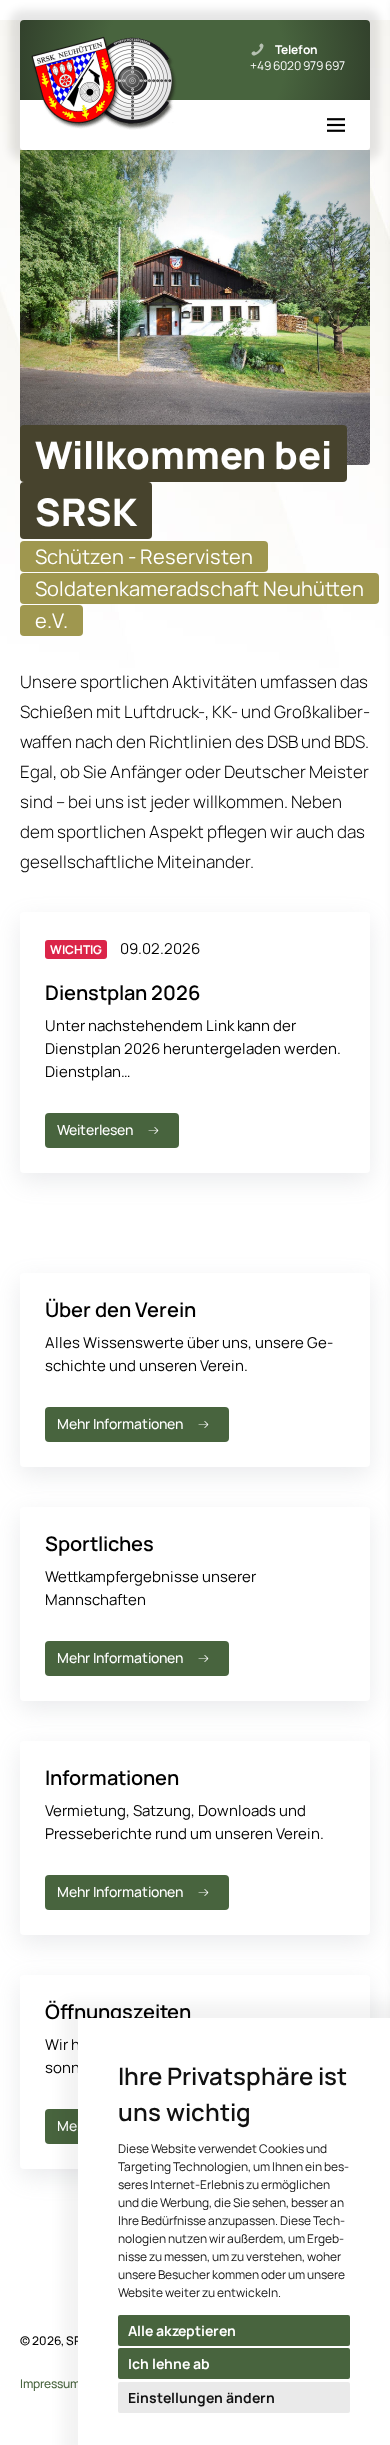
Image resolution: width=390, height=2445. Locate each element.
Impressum (50, 2383)
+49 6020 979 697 (297, 66)
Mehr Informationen (120, 1423)
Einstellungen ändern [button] (201, 2397)
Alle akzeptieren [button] (182, 2330)
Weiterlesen (95, 1129)
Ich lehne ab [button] (169, 2363)
